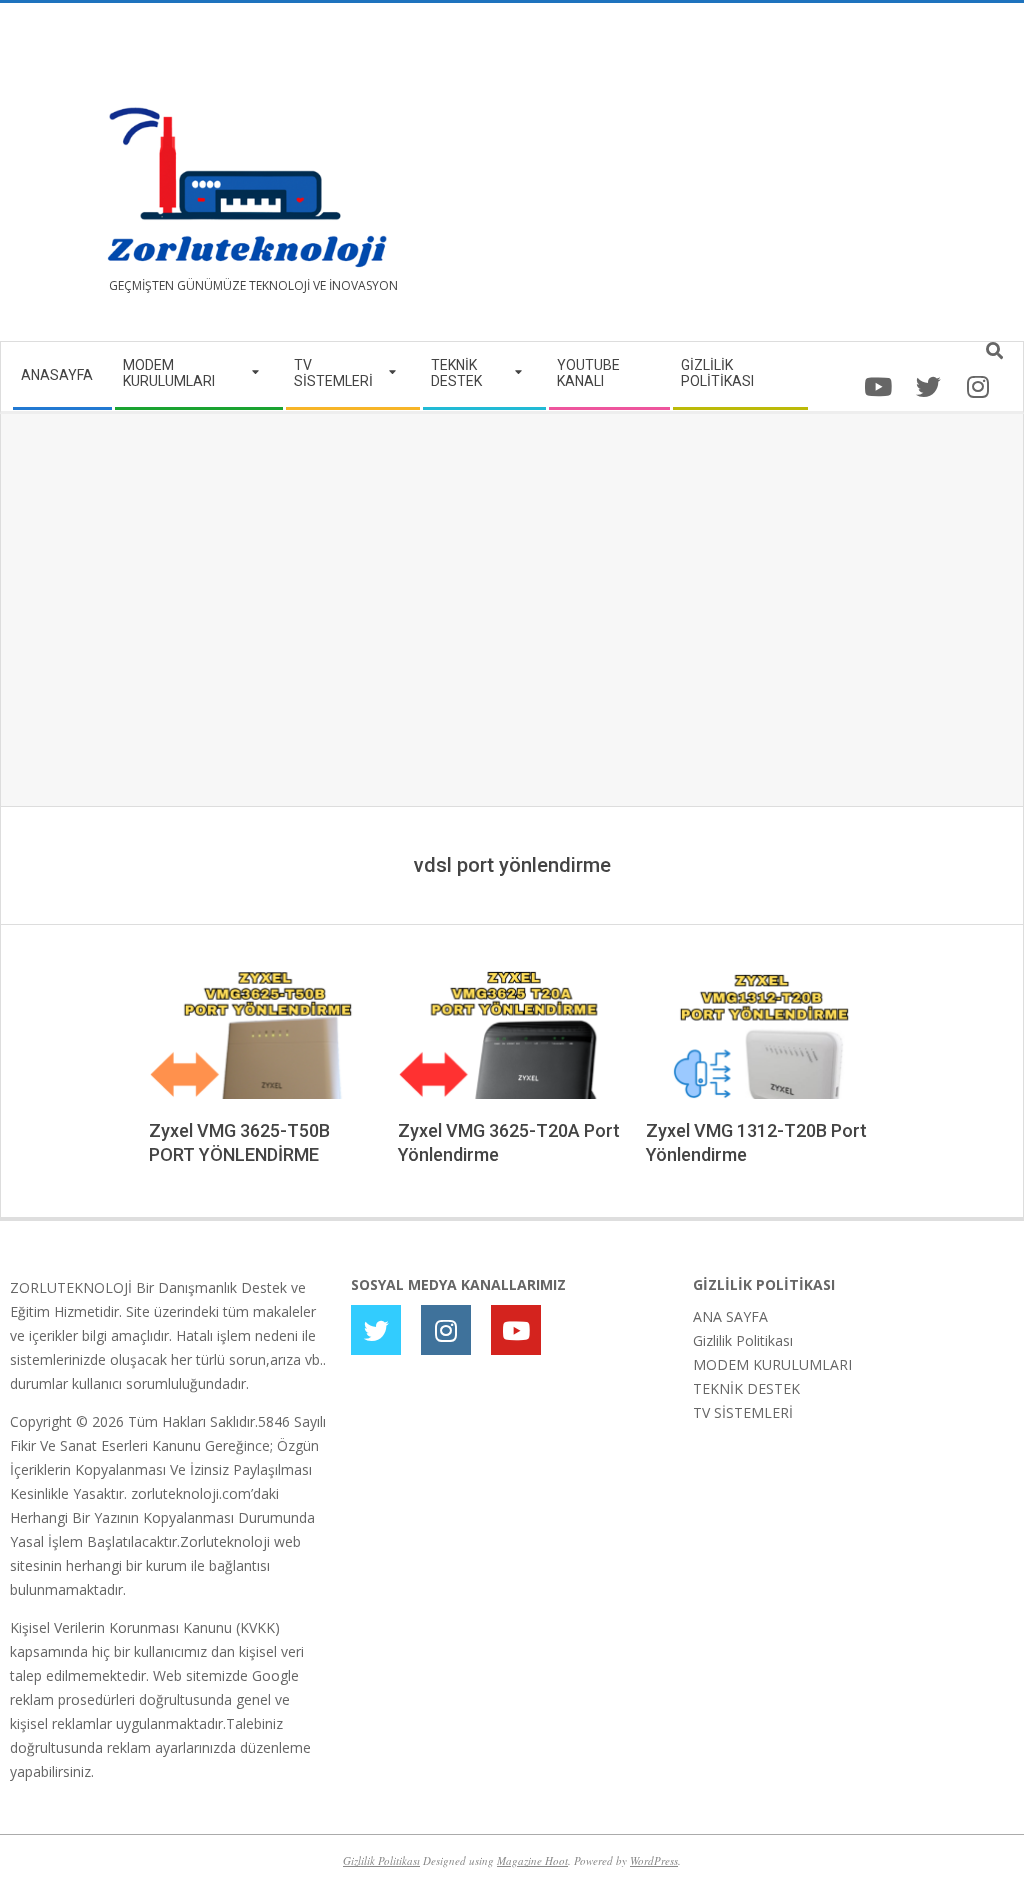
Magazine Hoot (532, 1860)
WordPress (654, 1860)
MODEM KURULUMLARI (772, 1364)
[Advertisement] (763, 180)
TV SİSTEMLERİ (743, 1412)
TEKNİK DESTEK (746, 1388)
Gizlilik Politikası (743, 1340)
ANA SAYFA (730, 1316)
